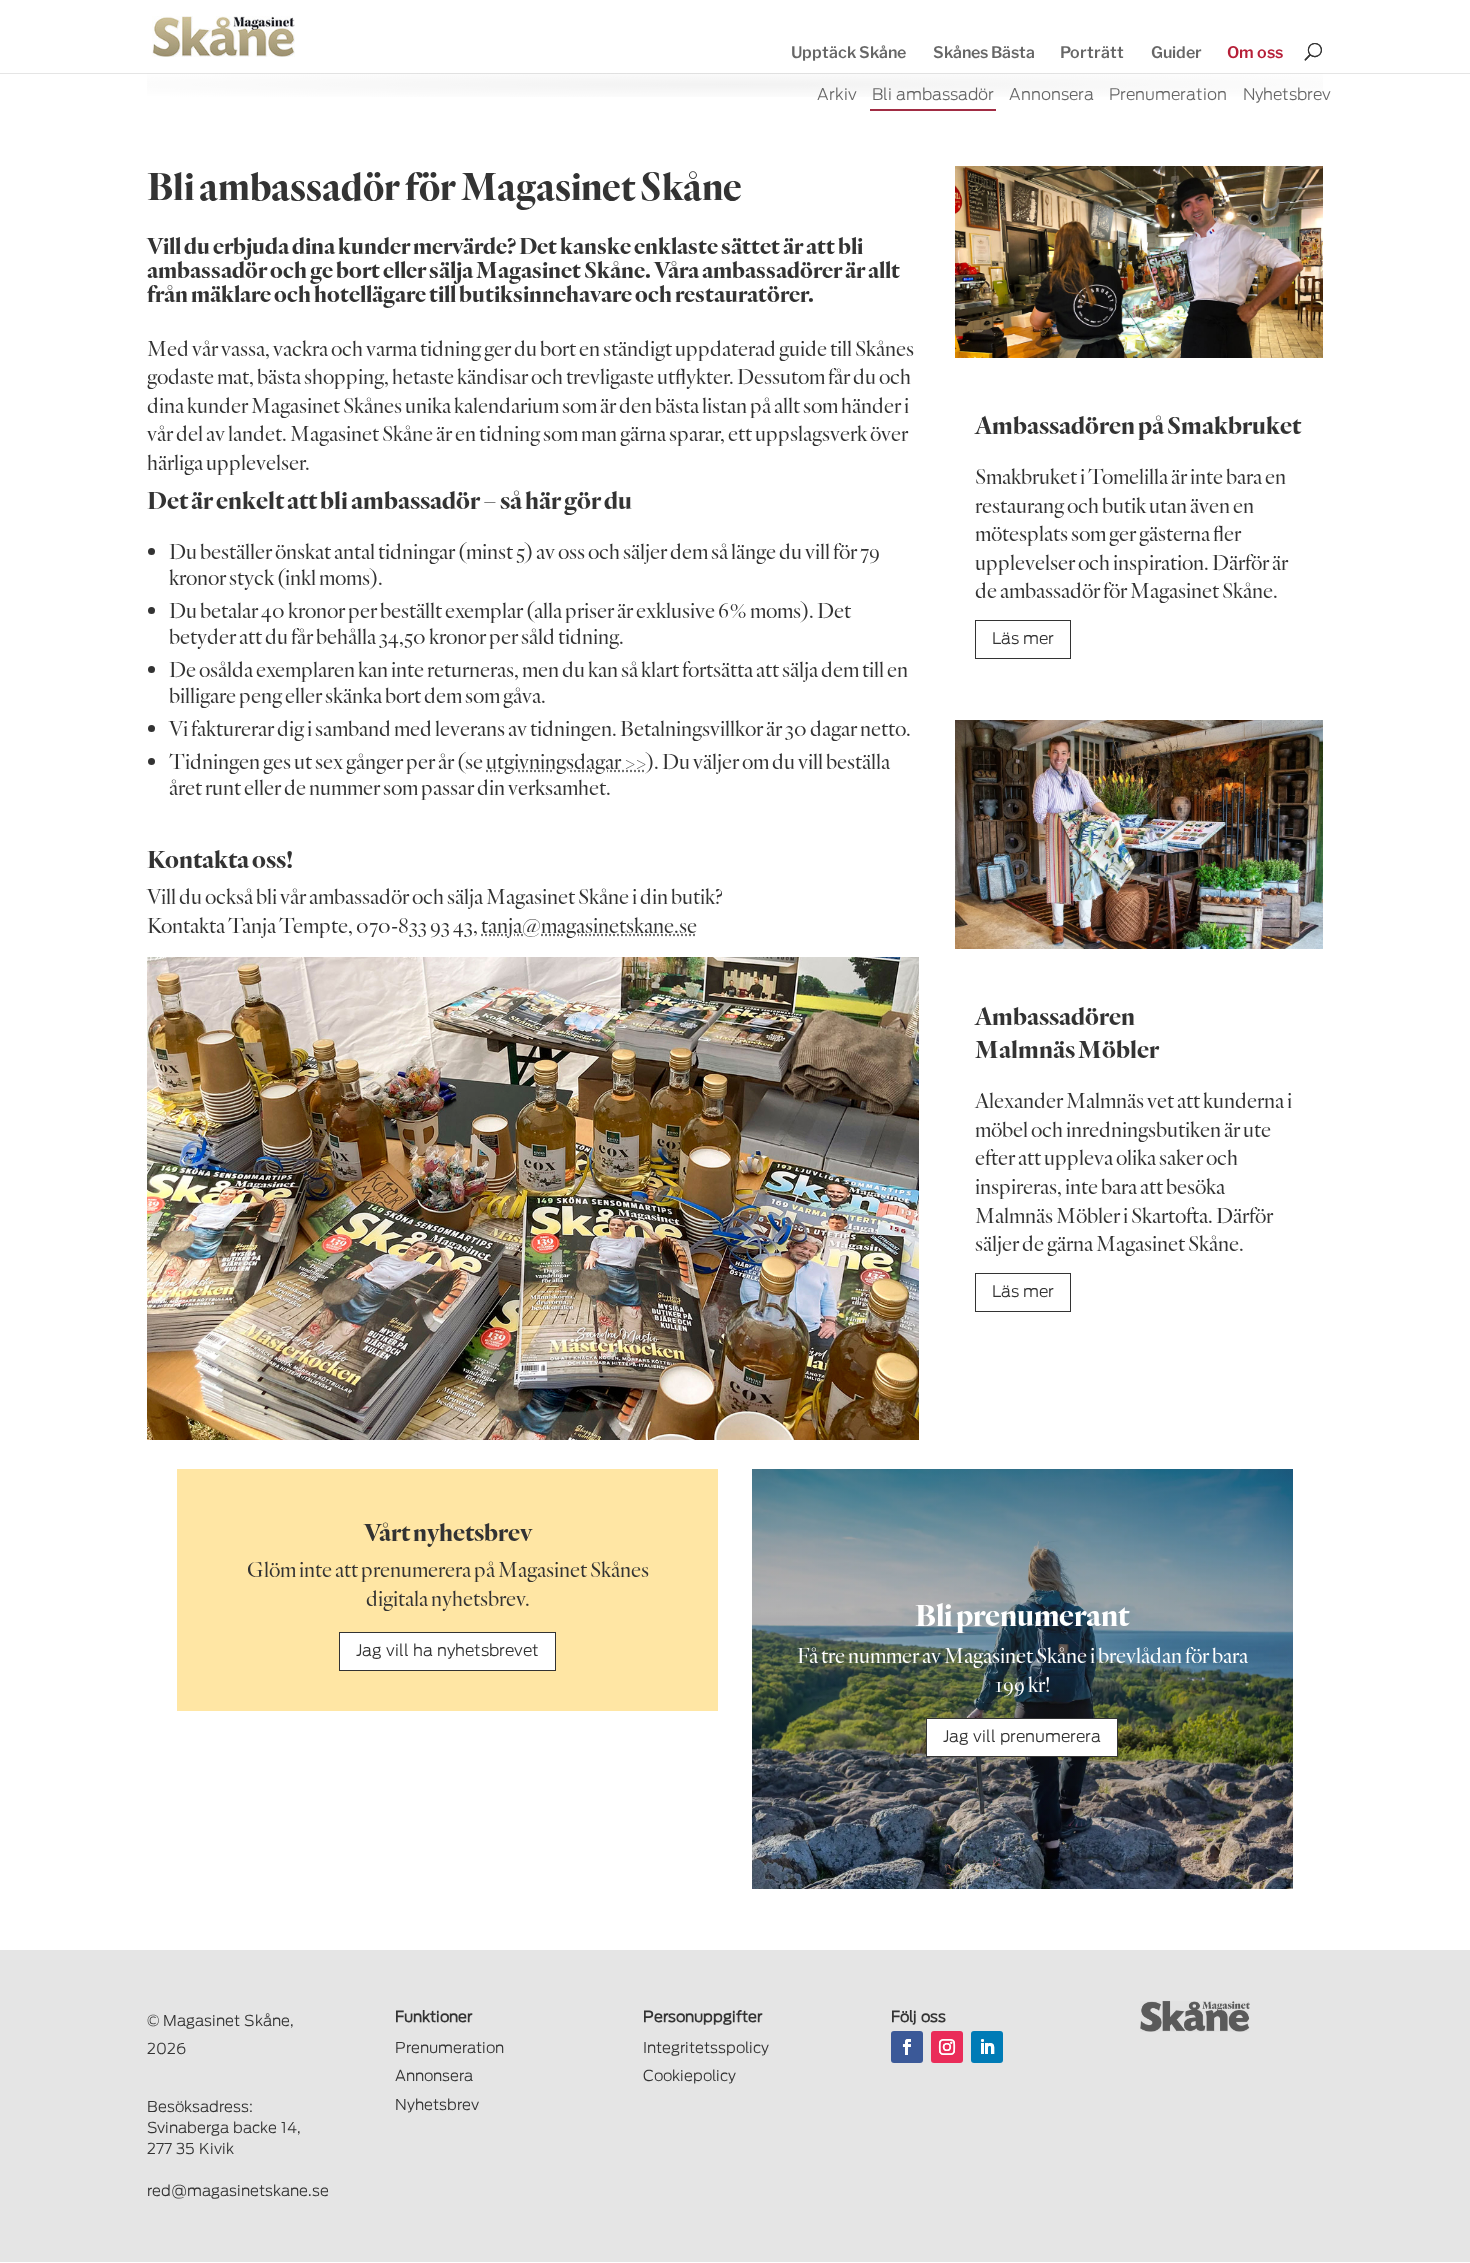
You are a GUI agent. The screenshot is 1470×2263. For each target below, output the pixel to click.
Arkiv (837, 95)
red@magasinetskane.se (238, 2191)
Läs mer (1023, 639)
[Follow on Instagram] (947, 2047)
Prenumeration (1168, 95)
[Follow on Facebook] (907, 2047)
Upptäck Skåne (848, 52)
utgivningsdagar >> (566, 761)
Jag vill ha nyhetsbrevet (447, 1651)
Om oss (1255, 52)
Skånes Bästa (984, 52)
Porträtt (1092, 52)
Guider (1176, 52)
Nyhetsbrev (1287, 95)
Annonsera (1051, 95)
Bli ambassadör (933, 95)
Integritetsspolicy (706, 2048)
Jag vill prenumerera (1022, 1737)
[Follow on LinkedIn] (987, 2047)
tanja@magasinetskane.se (589, 925)
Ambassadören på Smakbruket (1138, 424)
